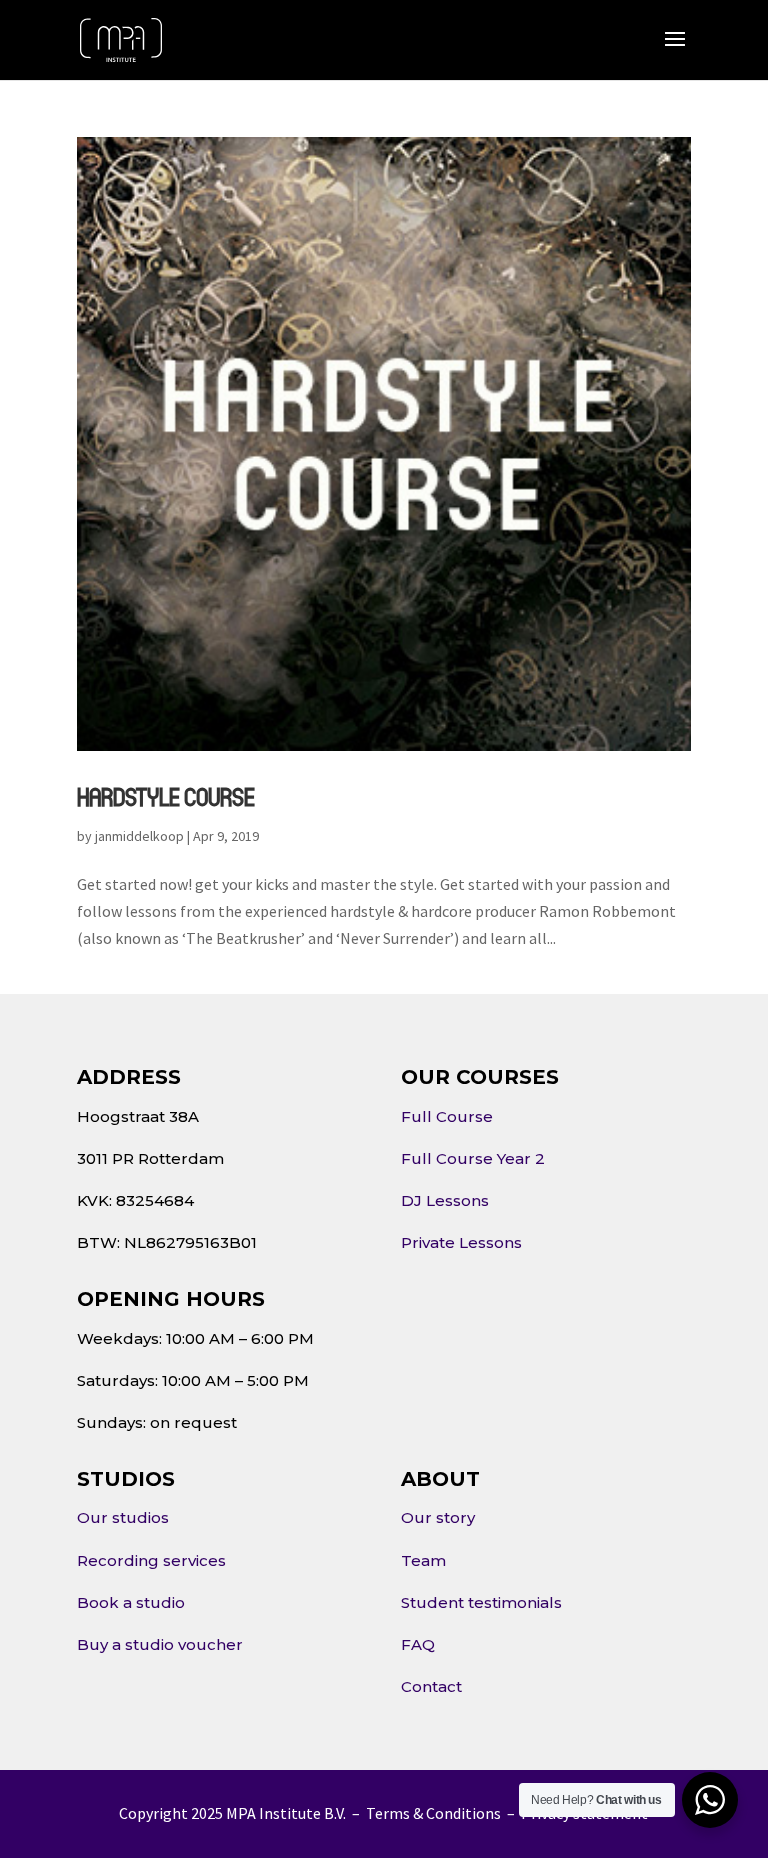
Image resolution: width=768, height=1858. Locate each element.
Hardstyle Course (166, 796)
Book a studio (131, 1602)
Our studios (123, 1517)
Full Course (447, 1116)
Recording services (151, 1560)
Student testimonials (481, 1602)
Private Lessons (461, 1242)
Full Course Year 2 (473, 1158)
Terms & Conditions (433, 1813)
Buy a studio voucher (160, 1644)
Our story (438, 1517)
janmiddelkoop (139, 836)
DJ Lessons (445, 1200)
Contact (431, 1686)
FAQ (418, 1644)
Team (423, 1560)
